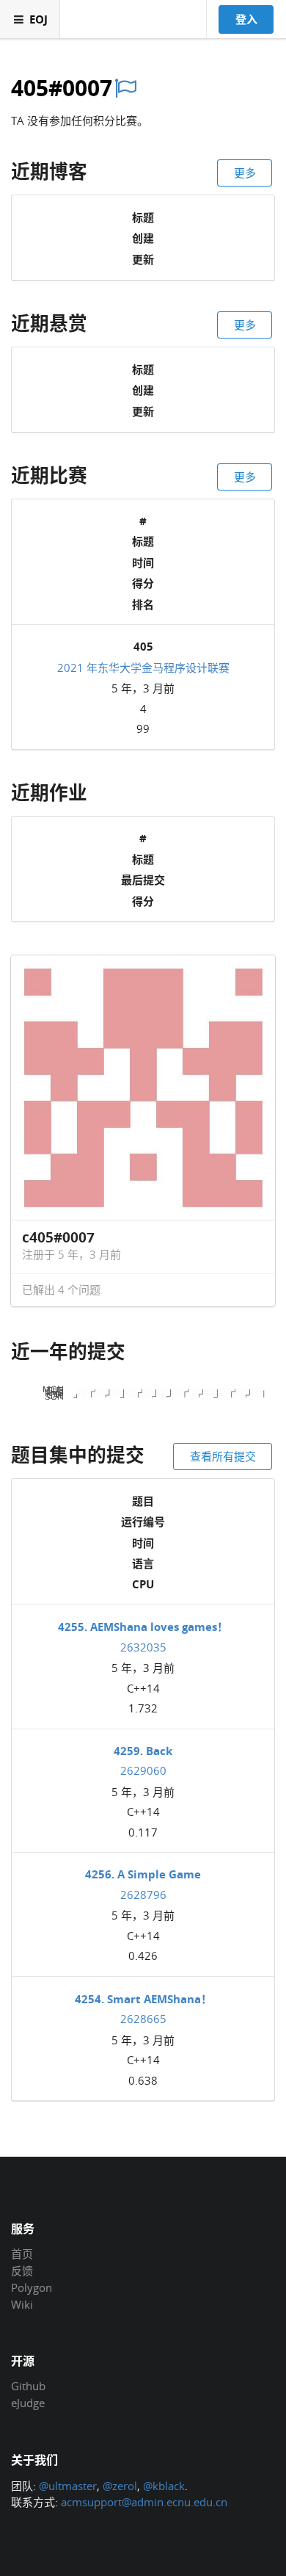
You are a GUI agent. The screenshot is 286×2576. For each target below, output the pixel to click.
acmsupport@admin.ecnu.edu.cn (144, 2502)
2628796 (143, 1895)
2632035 (143, 1647)
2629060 (143, 1770)
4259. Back (143, 1751)
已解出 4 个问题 (61, 1289)
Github (28, 2387)
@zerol (120, 2486)
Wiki (22, 2304)
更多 (245, 173)
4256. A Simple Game (143, 1874)
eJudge (28, 2402)
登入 (246, 19)
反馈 (22, 2271)
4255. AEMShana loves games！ (143, 1627)
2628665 (143, 2019)
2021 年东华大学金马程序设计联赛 (143, 667)
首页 (22, 2254)
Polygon (32, 2287)
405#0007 (62, 88)
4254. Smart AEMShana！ (143, 1999)
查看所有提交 (223, 1456)
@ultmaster (68, 2486)
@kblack (164, 2486)
